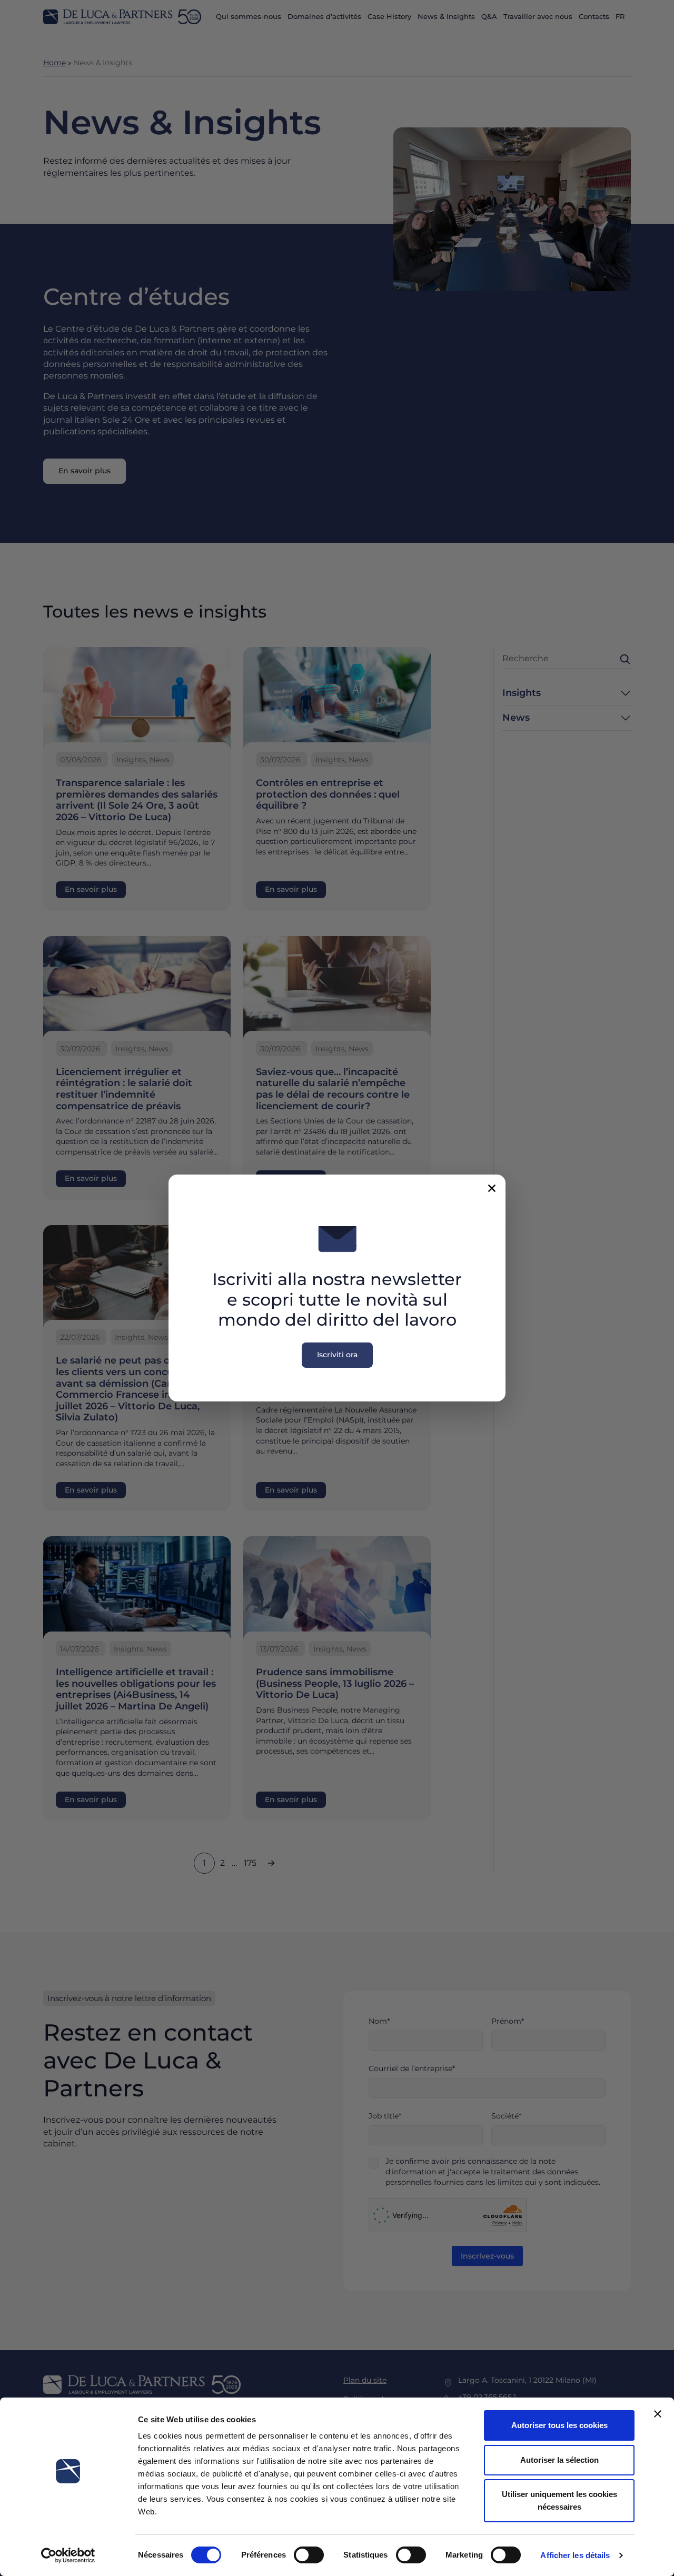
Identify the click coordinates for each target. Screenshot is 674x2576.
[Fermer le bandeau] (658, 2414)
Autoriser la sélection (559, 2460)
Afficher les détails (575, 2555)
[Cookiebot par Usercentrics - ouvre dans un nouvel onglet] (68, 2555)
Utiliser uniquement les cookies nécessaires (559, 2500)
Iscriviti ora (337, 1355)
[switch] (309, 2555)
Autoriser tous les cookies (559, 2425)
